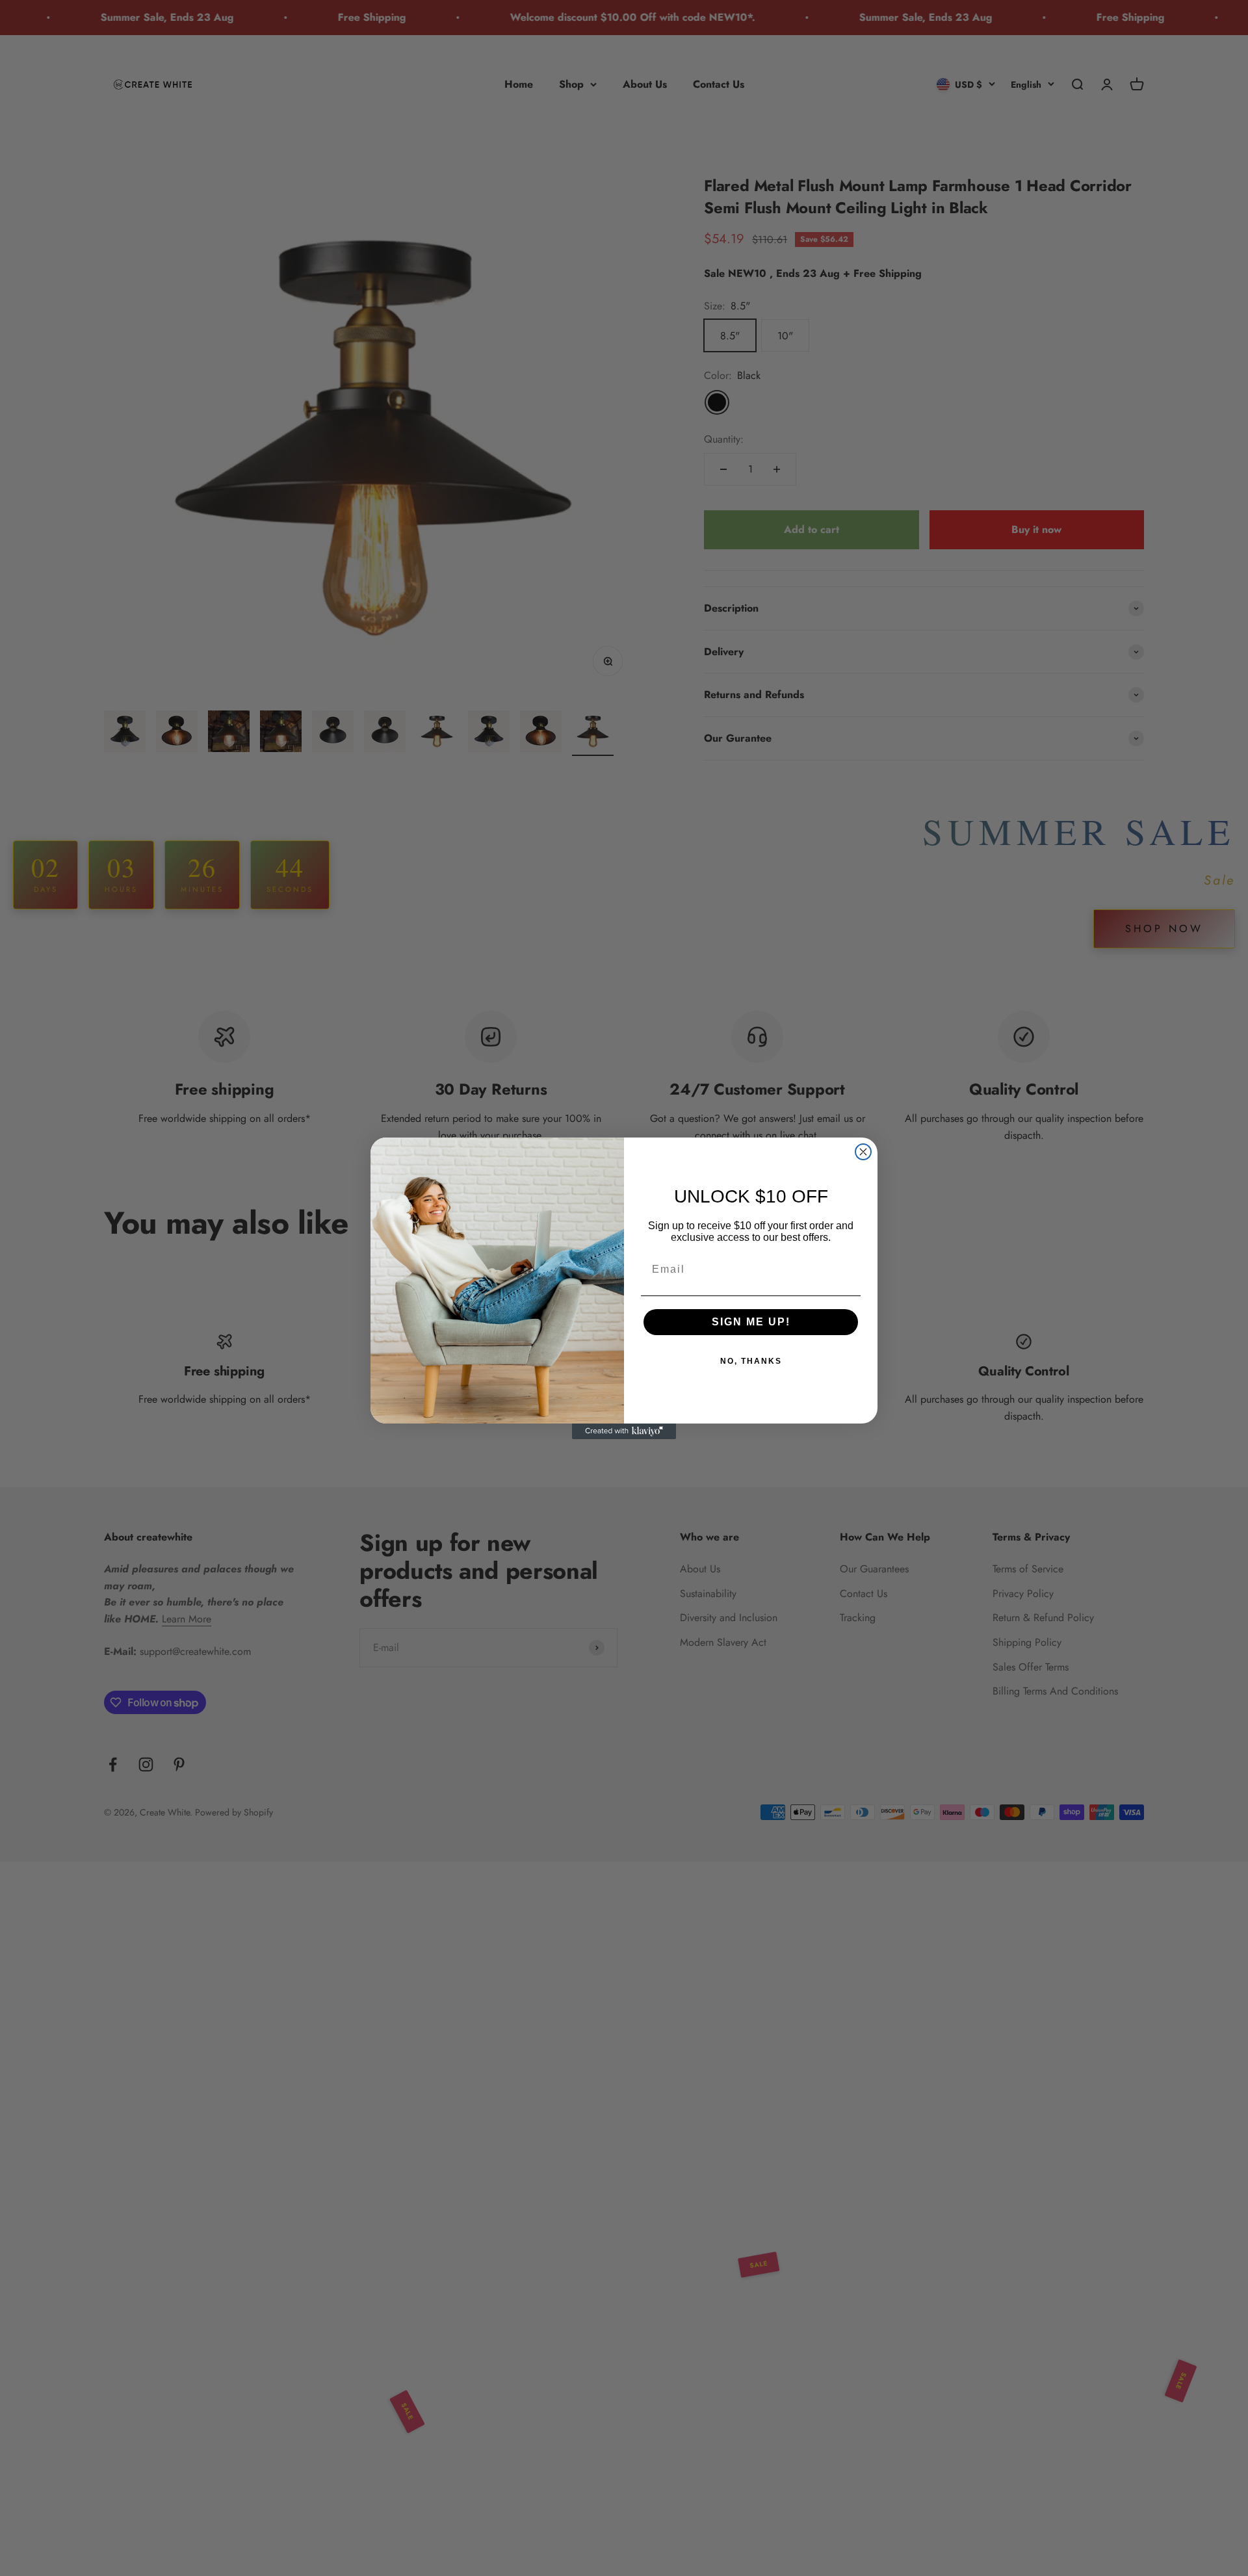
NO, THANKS (751, 1361)
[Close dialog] (863, 1152)
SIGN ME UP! (751, 1322)
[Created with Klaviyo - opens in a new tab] (624, 1431)
